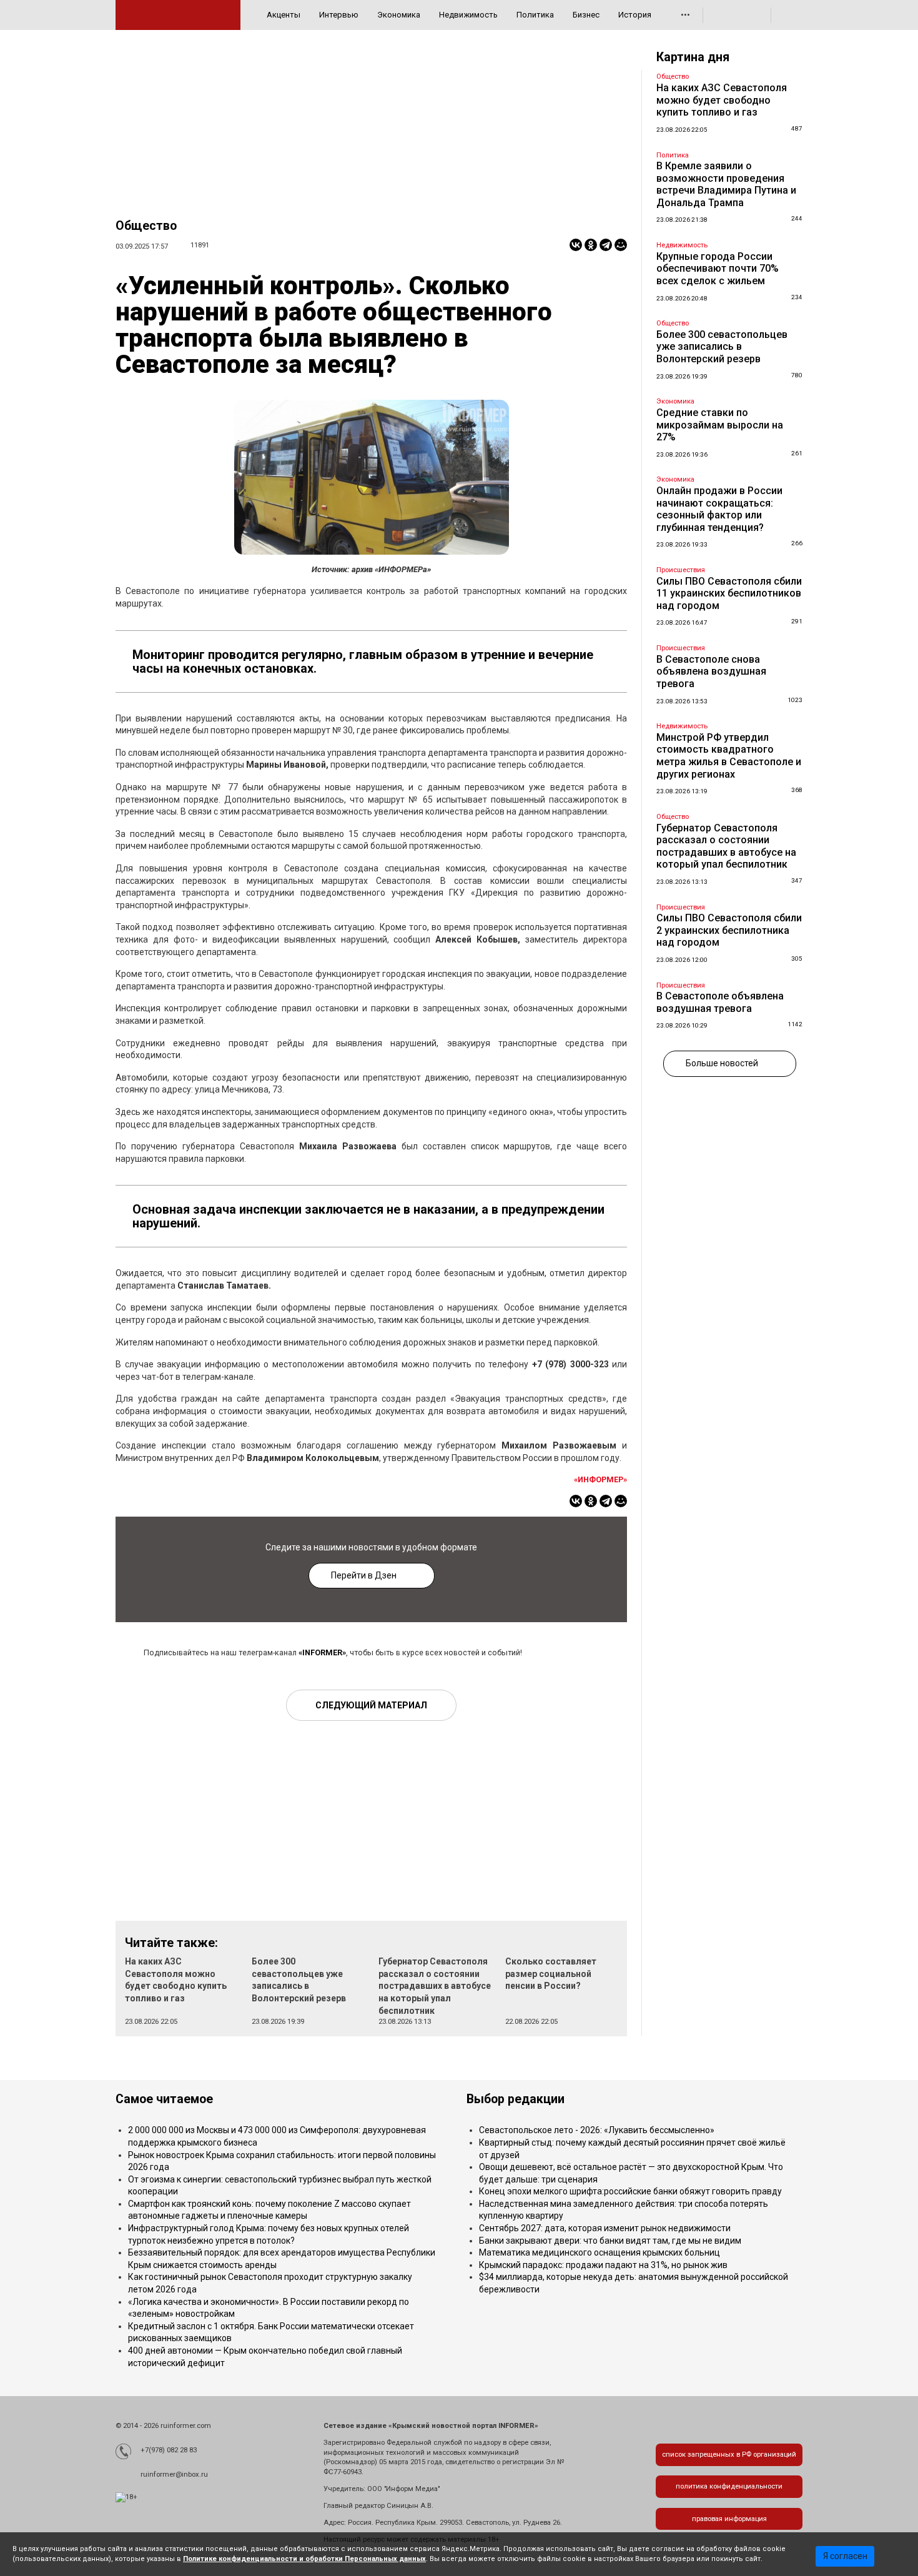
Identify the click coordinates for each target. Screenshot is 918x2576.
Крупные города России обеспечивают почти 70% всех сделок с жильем (718, 269)
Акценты (284, 15)
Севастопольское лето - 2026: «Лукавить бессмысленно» (597, 2130)
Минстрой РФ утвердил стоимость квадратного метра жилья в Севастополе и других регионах (729, 756)
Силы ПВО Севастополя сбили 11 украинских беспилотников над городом (729, 593)
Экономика (399, 15)
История (635, 15)
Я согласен (845, 2556)
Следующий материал (371, 1705)
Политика (535, 15)
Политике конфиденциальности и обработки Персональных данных (304, 2559)
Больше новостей (722, 1063)
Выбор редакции (516, 2099)
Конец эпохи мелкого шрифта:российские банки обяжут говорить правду (630, 2191)
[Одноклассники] (591, 245)
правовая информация (729, 2519)
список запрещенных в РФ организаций (729, 2455)
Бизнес (586, 15)
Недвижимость (468, 15)
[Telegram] (606, 245)
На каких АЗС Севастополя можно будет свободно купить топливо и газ (722, 100)
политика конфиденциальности (729, 2486)
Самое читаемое (164, 2099)
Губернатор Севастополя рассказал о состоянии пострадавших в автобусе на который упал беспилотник (435, 1986)
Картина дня (693, 57)
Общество (146, 226)
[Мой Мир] (621, 245)
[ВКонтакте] (576, 245)
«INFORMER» (322, 1652)
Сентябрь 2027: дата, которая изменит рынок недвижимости (605, 2228)
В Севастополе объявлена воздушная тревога (720, 1002)
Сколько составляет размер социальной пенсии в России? (551, 1974)
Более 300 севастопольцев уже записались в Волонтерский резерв (722, 347)
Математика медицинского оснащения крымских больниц (600, 2252)
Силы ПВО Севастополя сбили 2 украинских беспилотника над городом (729, 930)
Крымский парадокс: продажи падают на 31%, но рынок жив (603, 2265)
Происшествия (681, 570)
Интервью (339, 15)
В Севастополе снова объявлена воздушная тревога (711, 671)
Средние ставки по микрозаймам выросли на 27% (720, 425)
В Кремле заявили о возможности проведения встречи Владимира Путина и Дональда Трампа (726, 184)
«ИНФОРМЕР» (600, 1479)
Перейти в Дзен (364, 1575)
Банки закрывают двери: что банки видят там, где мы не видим (610, 2241)
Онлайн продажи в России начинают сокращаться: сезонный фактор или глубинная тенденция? (719, 509)
